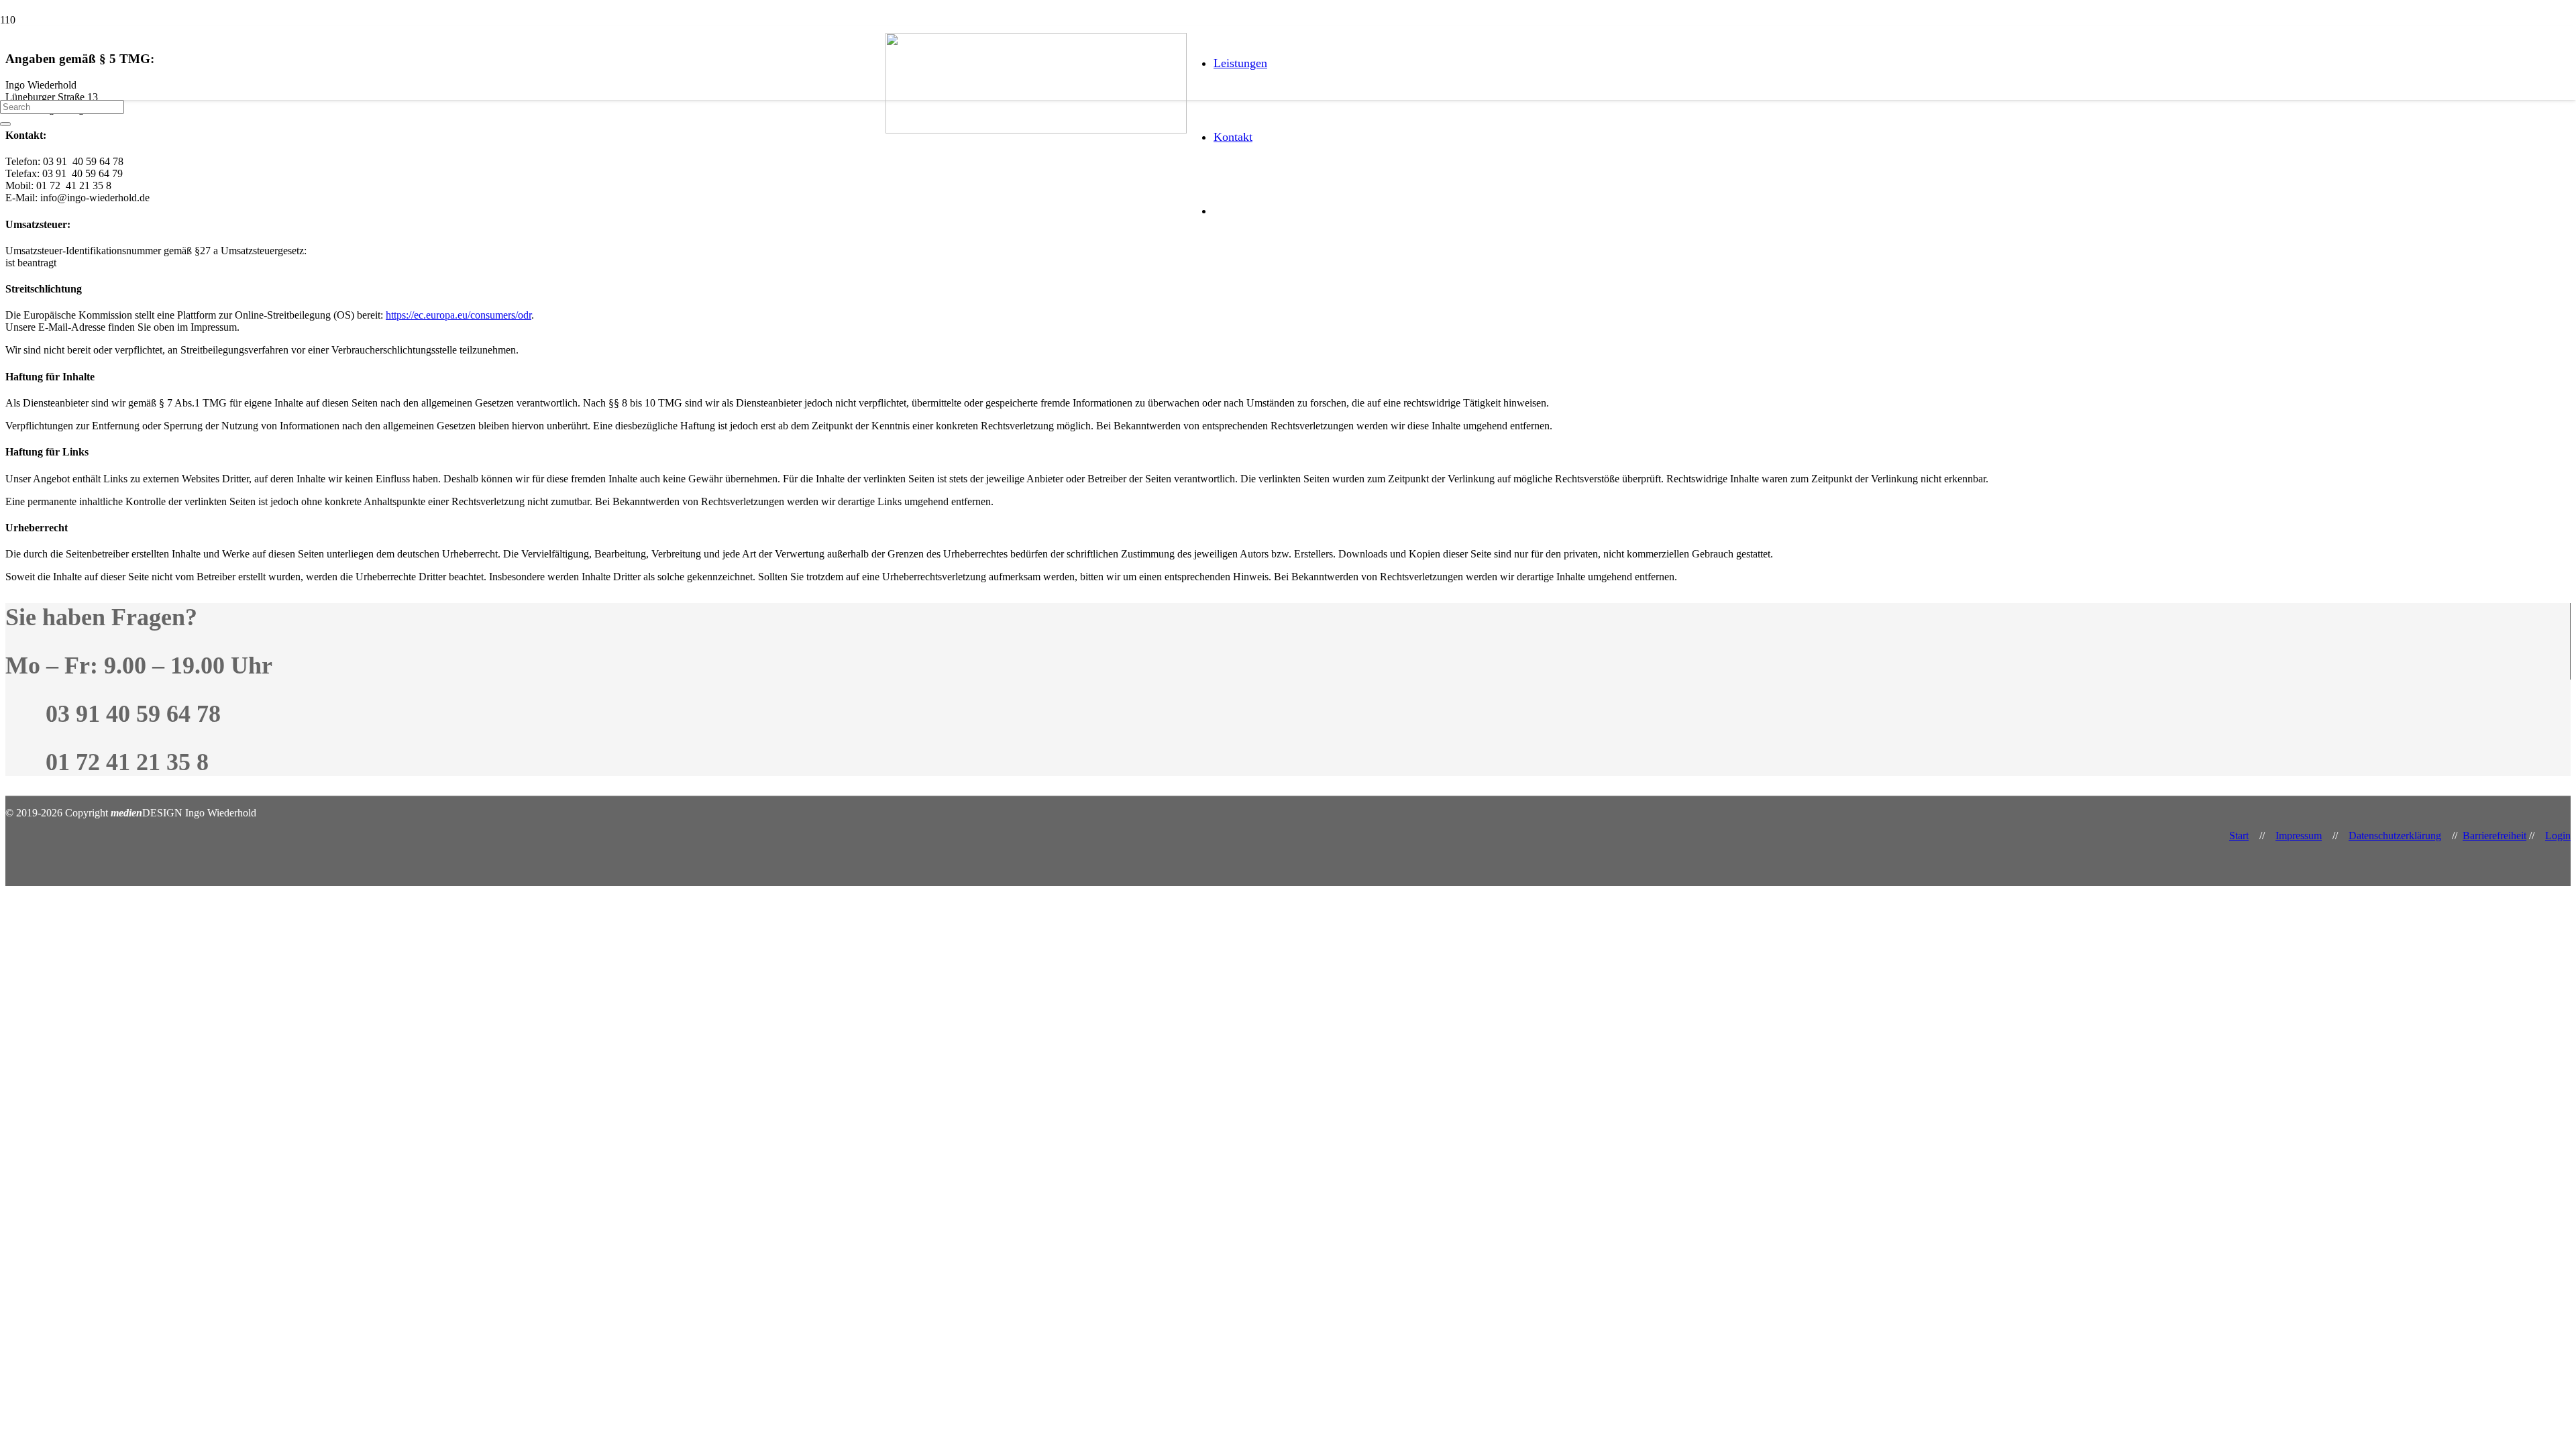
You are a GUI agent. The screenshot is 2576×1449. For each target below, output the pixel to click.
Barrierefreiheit (2494, 836)
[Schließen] (5, 124)
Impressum (2299, 836)
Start (2239, 836)
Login (2558, 836)
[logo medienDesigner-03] (1036, 130)
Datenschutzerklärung (2395, 836)
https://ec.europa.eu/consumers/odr (459, 315)
